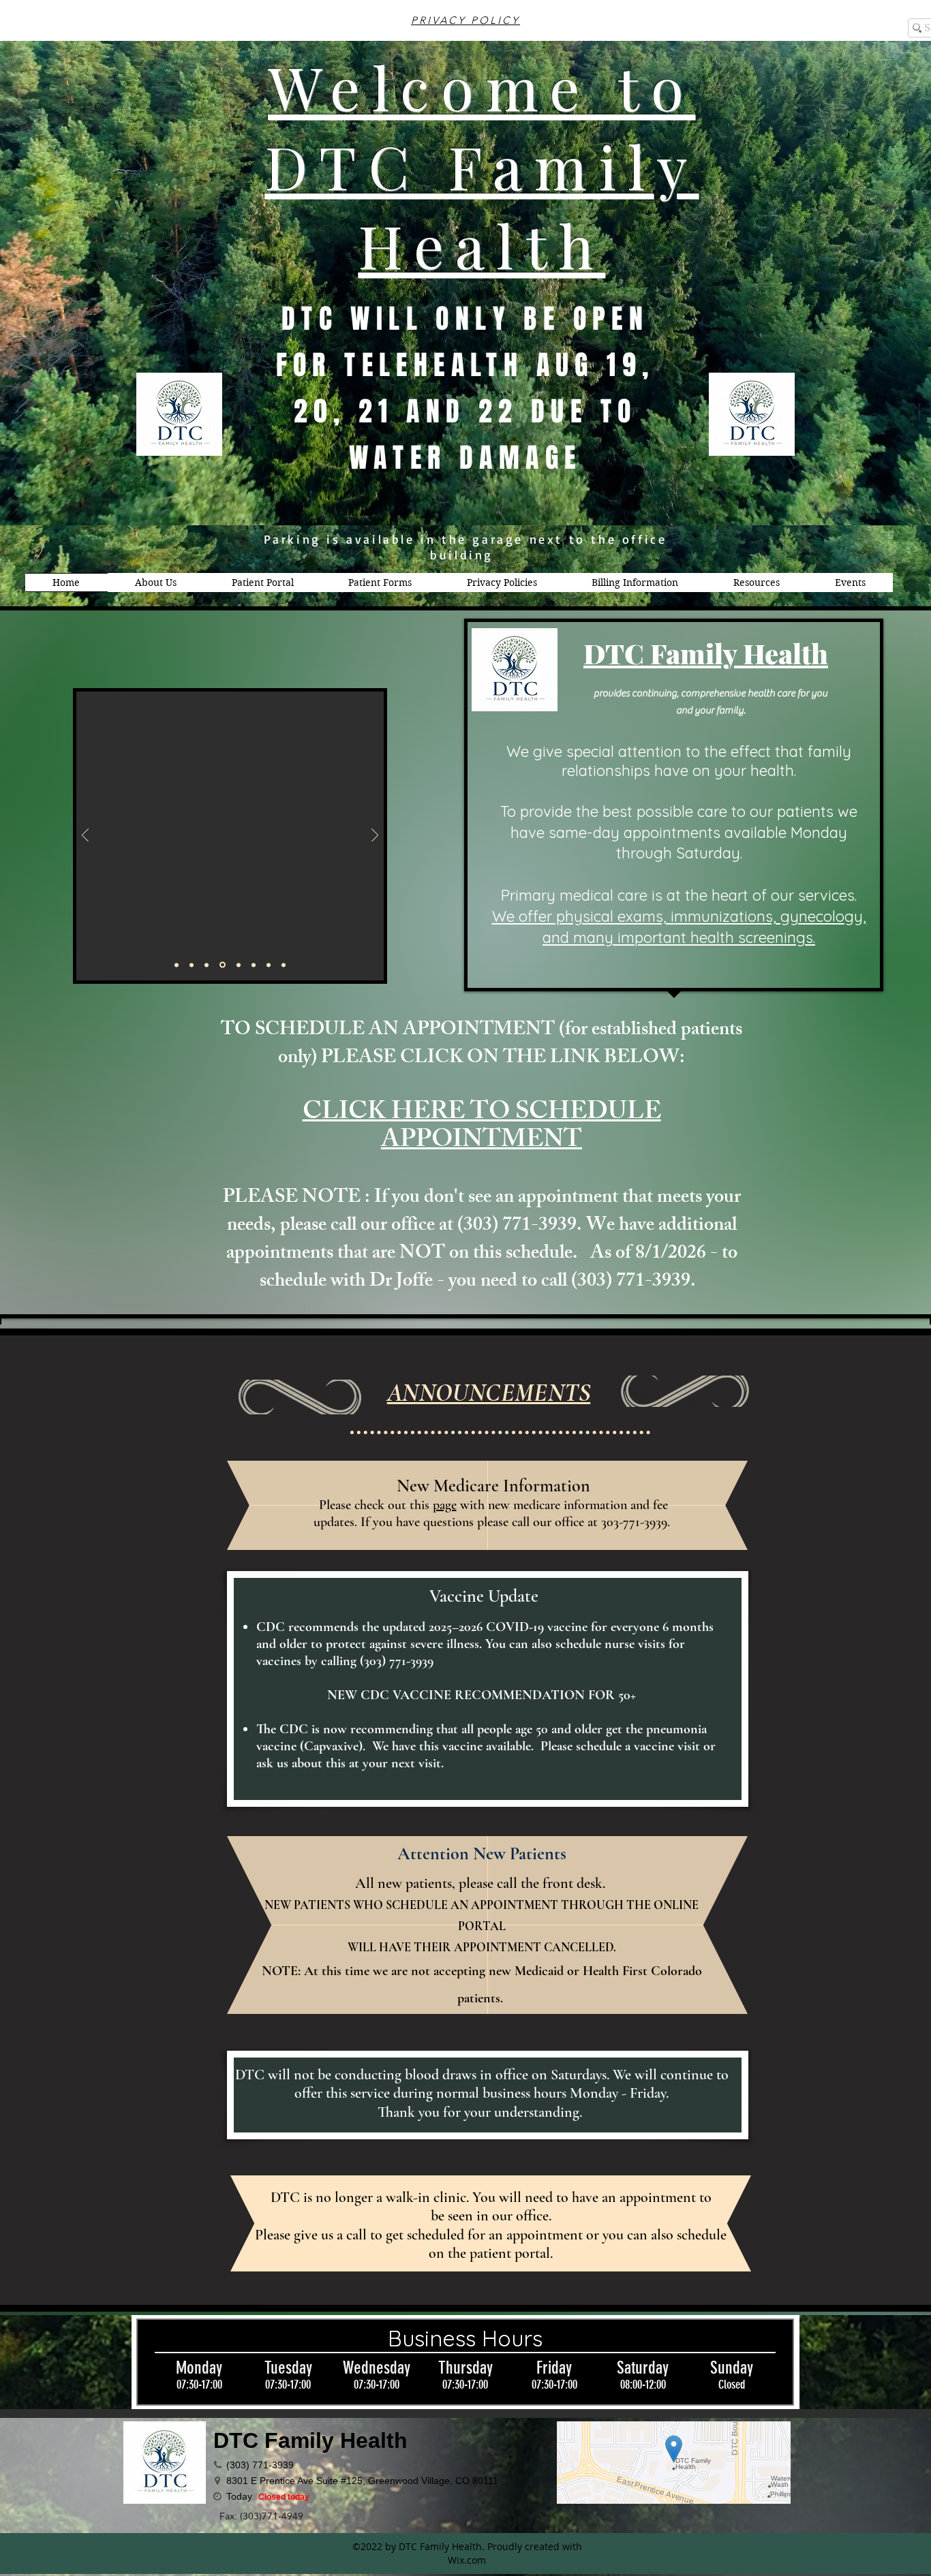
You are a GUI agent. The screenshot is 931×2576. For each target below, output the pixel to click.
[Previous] (85, 836)
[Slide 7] (251, 965)
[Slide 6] (236, 965)
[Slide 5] (222, 965)
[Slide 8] (268, 965)
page (445, 1505)
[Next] (375, 836)
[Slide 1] (177, 965)
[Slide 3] (192, 965)
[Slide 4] (207, 965)
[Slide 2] (284, 965)
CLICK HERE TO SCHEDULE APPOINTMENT (482, 1128)
